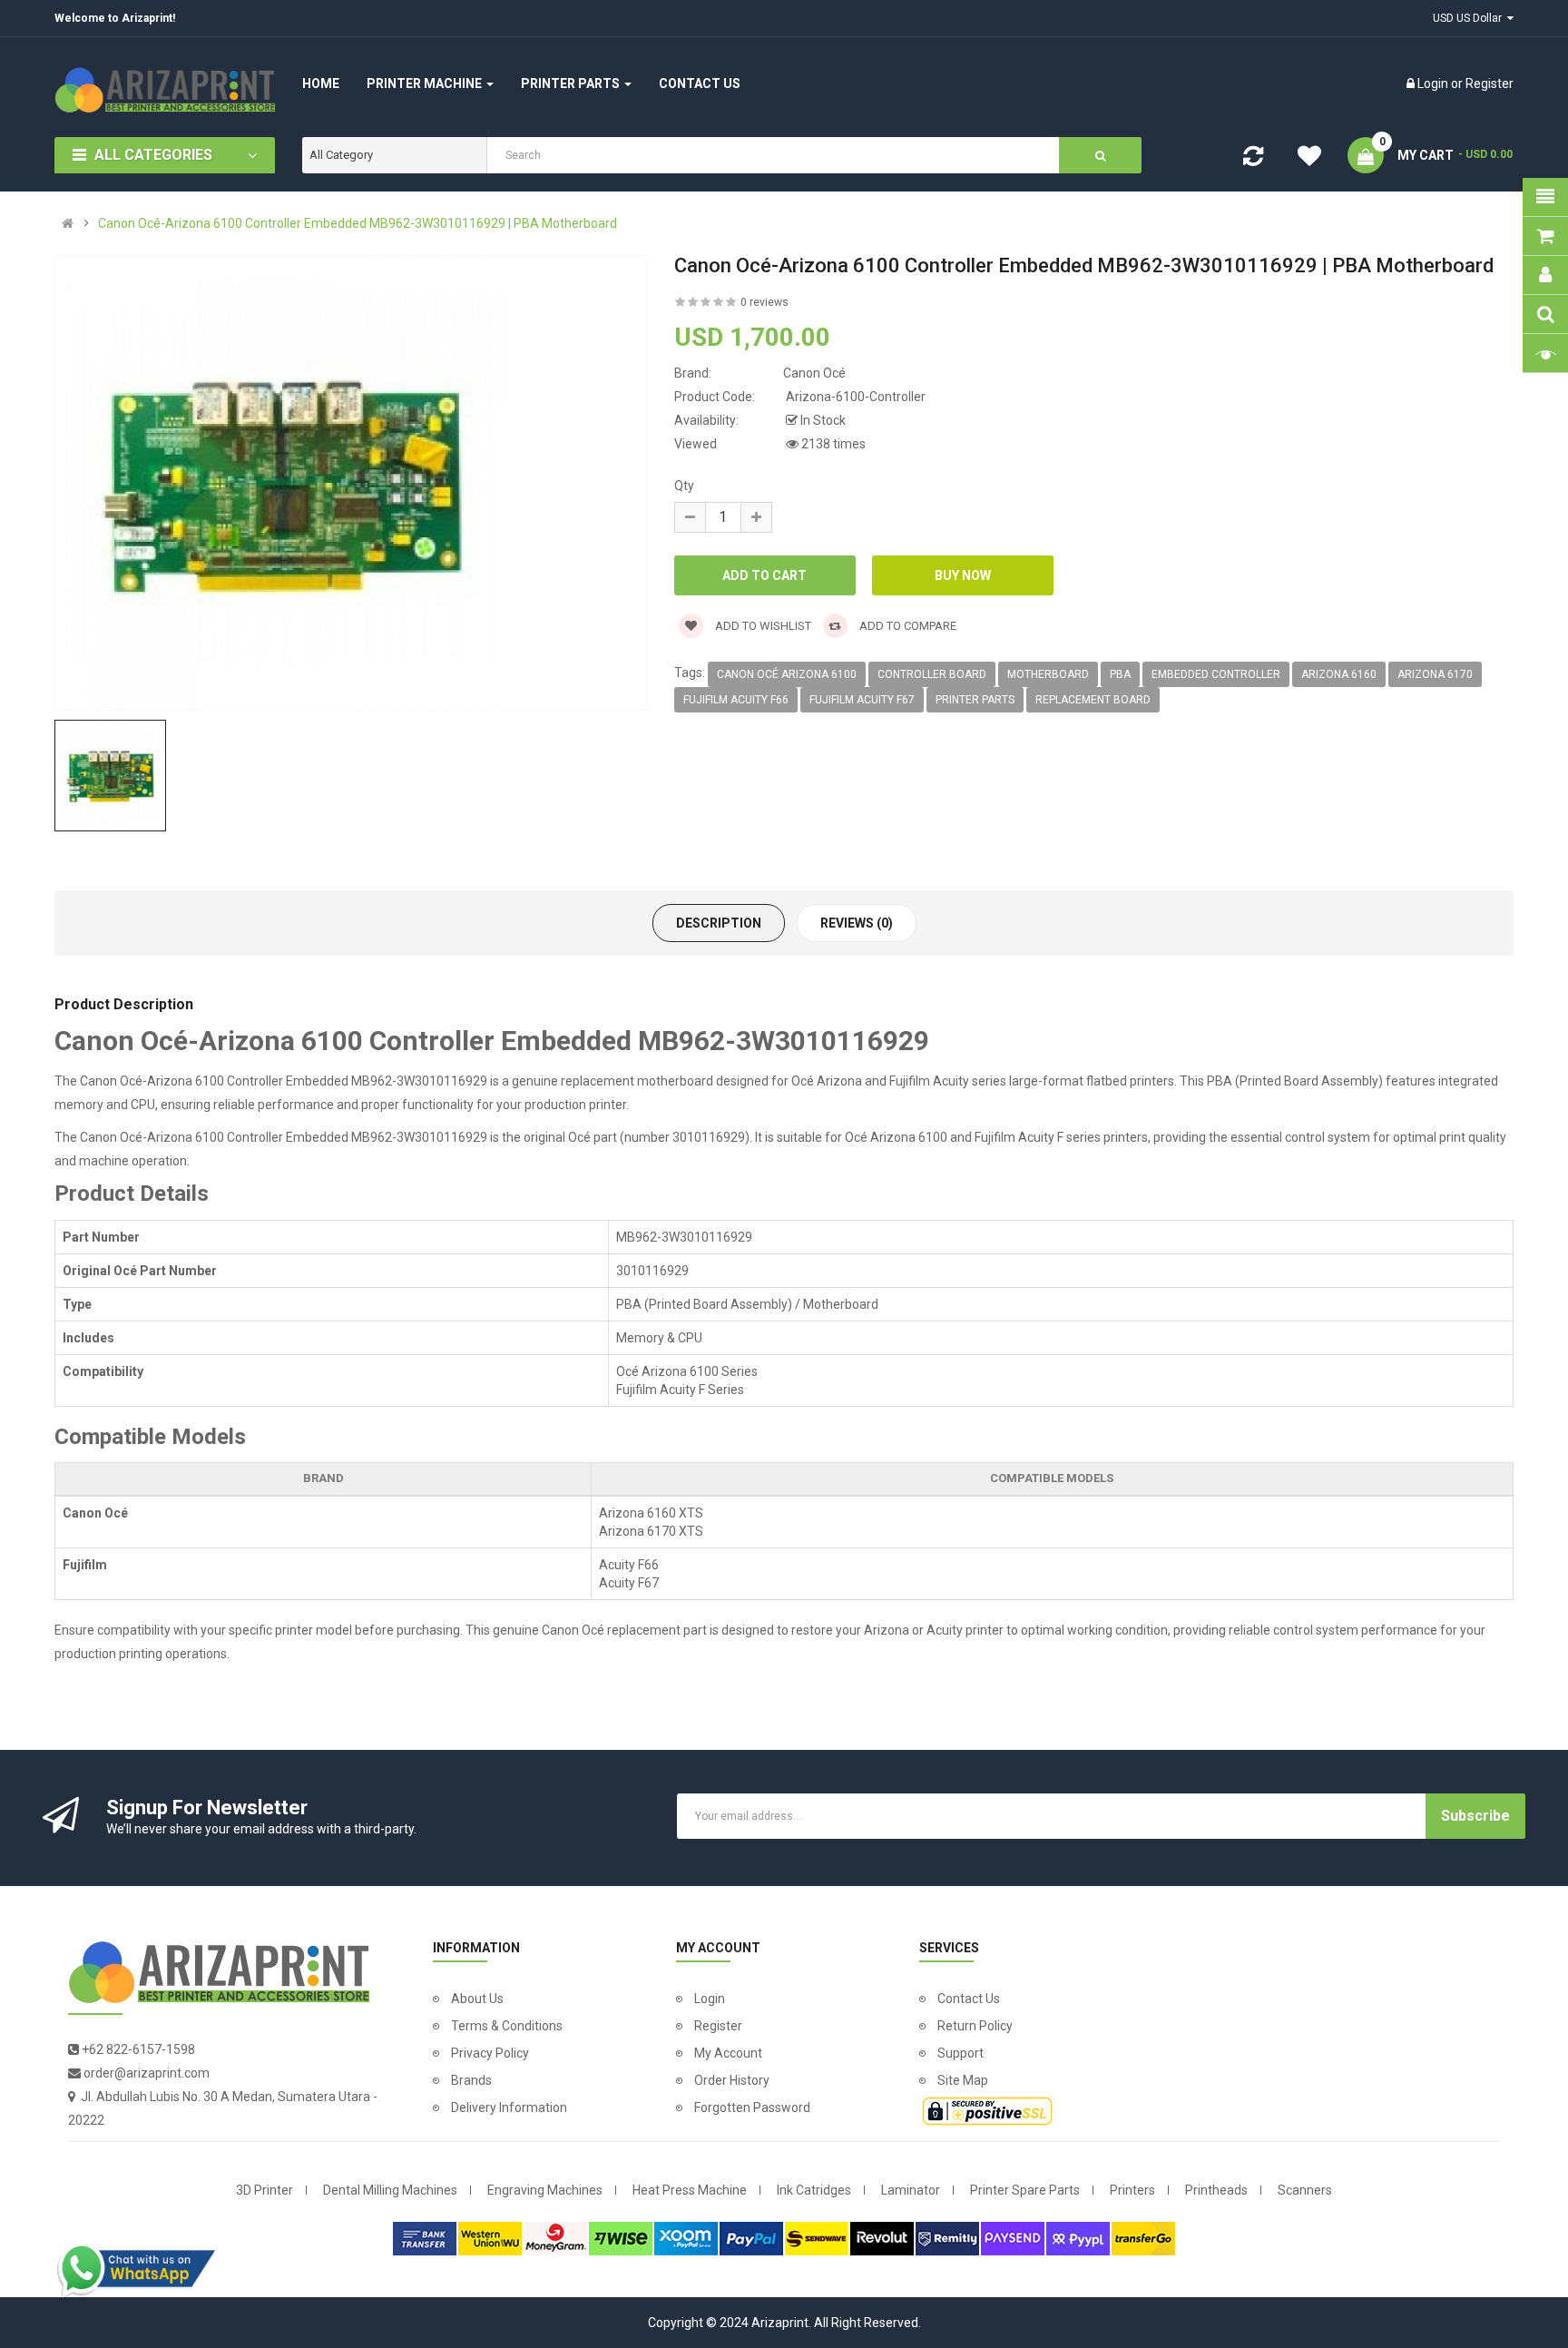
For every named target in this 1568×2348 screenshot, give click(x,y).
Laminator (911, 2190)
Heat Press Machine (690, 2190)
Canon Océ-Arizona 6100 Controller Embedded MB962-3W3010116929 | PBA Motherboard (358, 223)
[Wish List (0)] (1309, 159)
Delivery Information (509, 2107)
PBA (1120, 674)
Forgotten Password (752, 2107)
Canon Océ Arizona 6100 (787, 674)
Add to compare (906, 626)
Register (1490, 84)
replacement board (1093, 700)
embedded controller (1216, 674)
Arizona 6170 (1435, 674)
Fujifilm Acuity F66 (736, 700)
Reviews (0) (857, 923)
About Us (477, 1999)
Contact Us (969, 1999)
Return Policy (975, 2026)
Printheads (1216, 2190)
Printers (1132, 2190)
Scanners (1305, 2190)
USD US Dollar (1470, 18)
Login (1434, 84)
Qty (684, 486)
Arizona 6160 (1339, 674)
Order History (732, 2080)
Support (960, 2053)
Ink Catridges (814, 2190)
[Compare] (1253, 160)
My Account (728, 2053)
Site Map (963, 2080)
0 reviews (764, 302)
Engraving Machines (545, 2190)
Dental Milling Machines (390, 2190)
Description (719, 923)
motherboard (1048, 674)
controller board (932, 674)
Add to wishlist (762, 626)
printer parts (975, 700)
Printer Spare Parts (1025, 2190)
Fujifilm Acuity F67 (862, 700)
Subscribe (1475, 1816)
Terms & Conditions (507, 2026)
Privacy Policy (490, 2053)
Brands (471, 2080)
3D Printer (265, 2190)
